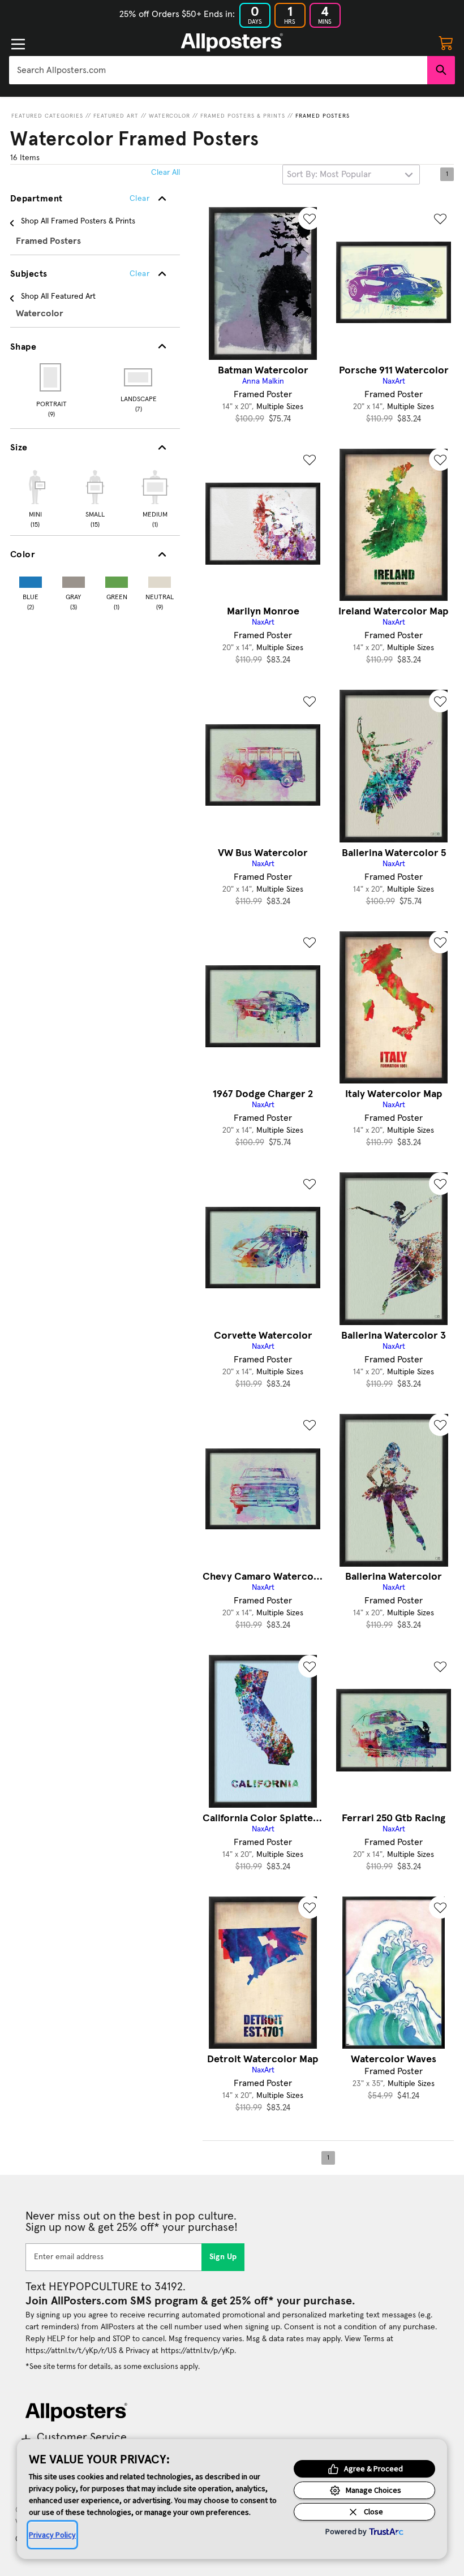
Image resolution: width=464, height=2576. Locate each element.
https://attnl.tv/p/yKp (197, 2351)
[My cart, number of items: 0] (446, 42)
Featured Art (116, 116)
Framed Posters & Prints (243, 116)
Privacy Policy (52, 2535)
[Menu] (18, 44)
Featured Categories (47, 116)
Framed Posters (323, 116)
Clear (139, 274)
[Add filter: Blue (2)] (31, 580)
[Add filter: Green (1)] (117, 580)
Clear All (166, 173)
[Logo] (232, 42)
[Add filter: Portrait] (51, 377)
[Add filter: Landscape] (139, 377)
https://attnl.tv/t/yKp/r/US (71, 2351)
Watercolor (169, 116)
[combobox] (218, 70)
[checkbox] (35, 497)
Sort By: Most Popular (329, 174)
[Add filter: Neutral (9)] (160, 580)
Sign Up (223, 2257)
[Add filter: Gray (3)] (74, 580)
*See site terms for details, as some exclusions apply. (113, 2367)
